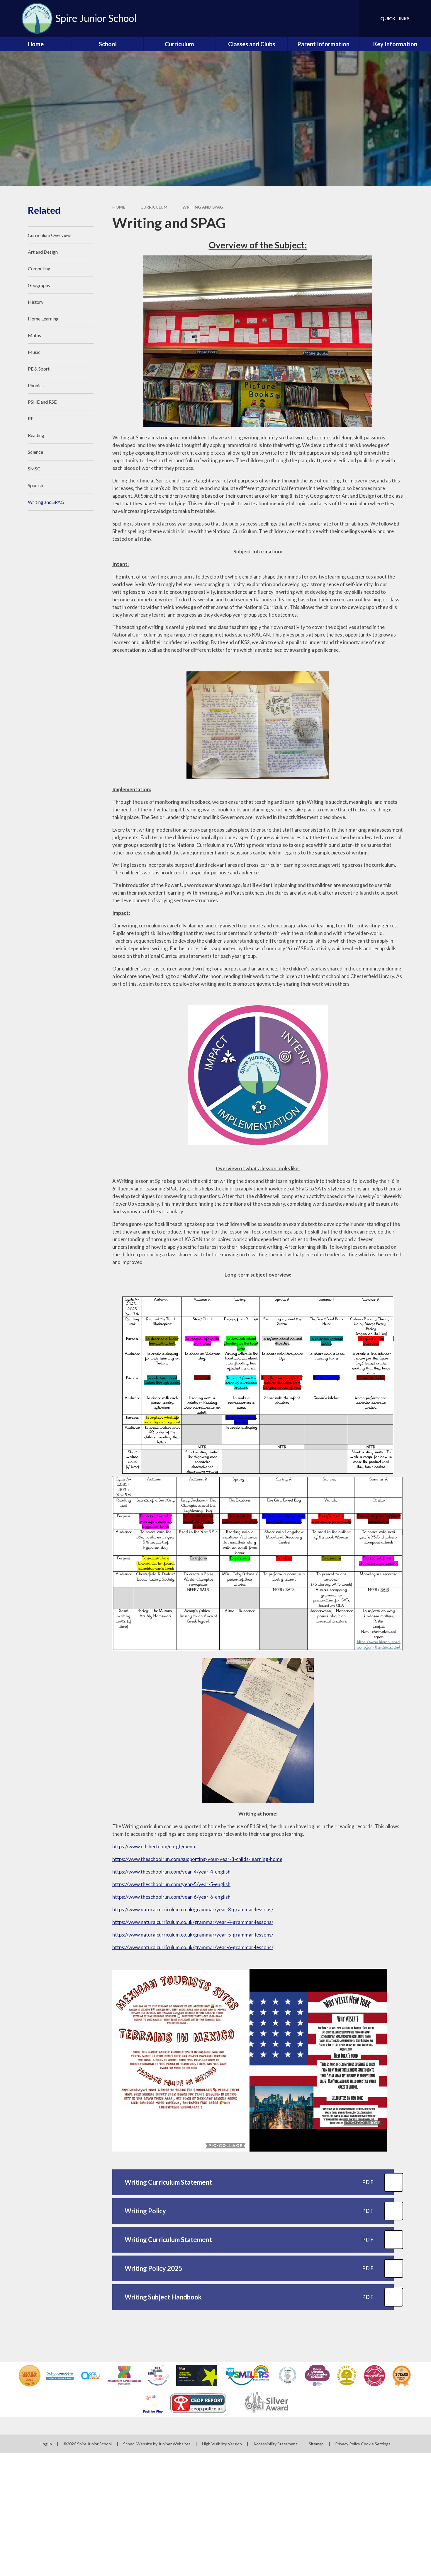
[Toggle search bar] (349, 18)
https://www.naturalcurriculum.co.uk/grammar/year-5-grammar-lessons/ (193, 1935)
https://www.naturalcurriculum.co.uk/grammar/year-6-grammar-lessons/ (193, 1947)
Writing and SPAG (203, 207)
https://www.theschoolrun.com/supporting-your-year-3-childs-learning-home (197, 1859)
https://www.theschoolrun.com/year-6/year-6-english (171, 1897)
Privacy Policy (348, 2444)
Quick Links (395, 18)
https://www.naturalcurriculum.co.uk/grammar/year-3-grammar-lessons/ (193, 1909)
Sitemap (316, 2444)
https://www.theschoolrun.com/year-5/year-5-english (171, 1884)
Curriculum (154, 207)
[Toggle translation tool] (328, 18)
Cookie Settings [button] (376, 2444)
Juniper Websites (174, 2444)
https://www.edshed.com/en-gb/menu (154, 1846)
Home (119, 207)
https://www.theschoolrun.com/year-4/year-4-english (171, 1872)
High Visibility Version (222, 2444)
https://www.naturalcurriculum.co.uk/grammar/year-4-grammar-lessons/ (193, 1922)
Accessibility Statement (275, 2444)
